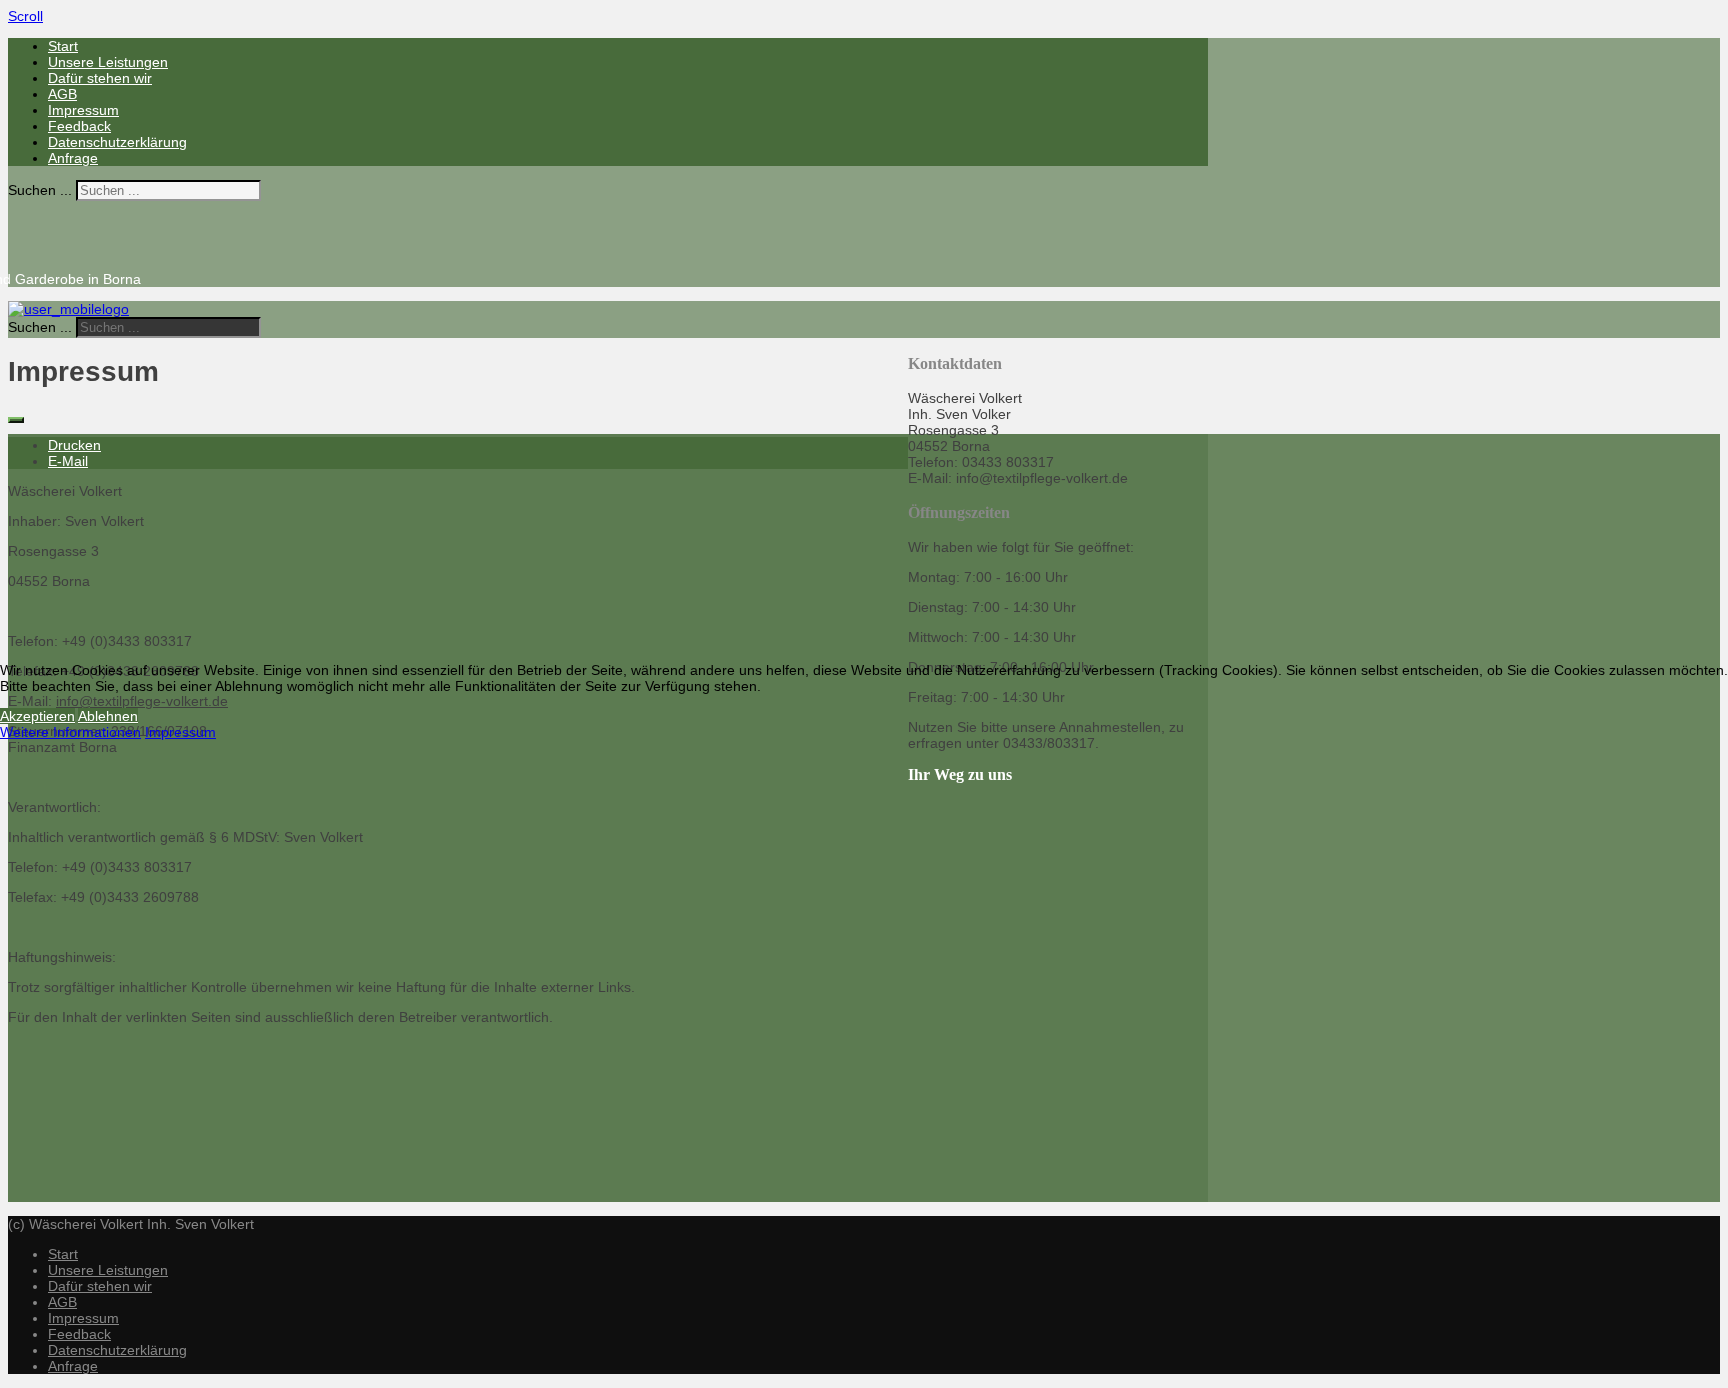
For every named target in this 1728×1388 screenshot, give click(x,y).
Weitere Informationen (70, 732)
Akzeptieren (37, 716)
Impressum (180, 732)
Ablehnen (108, 716)
